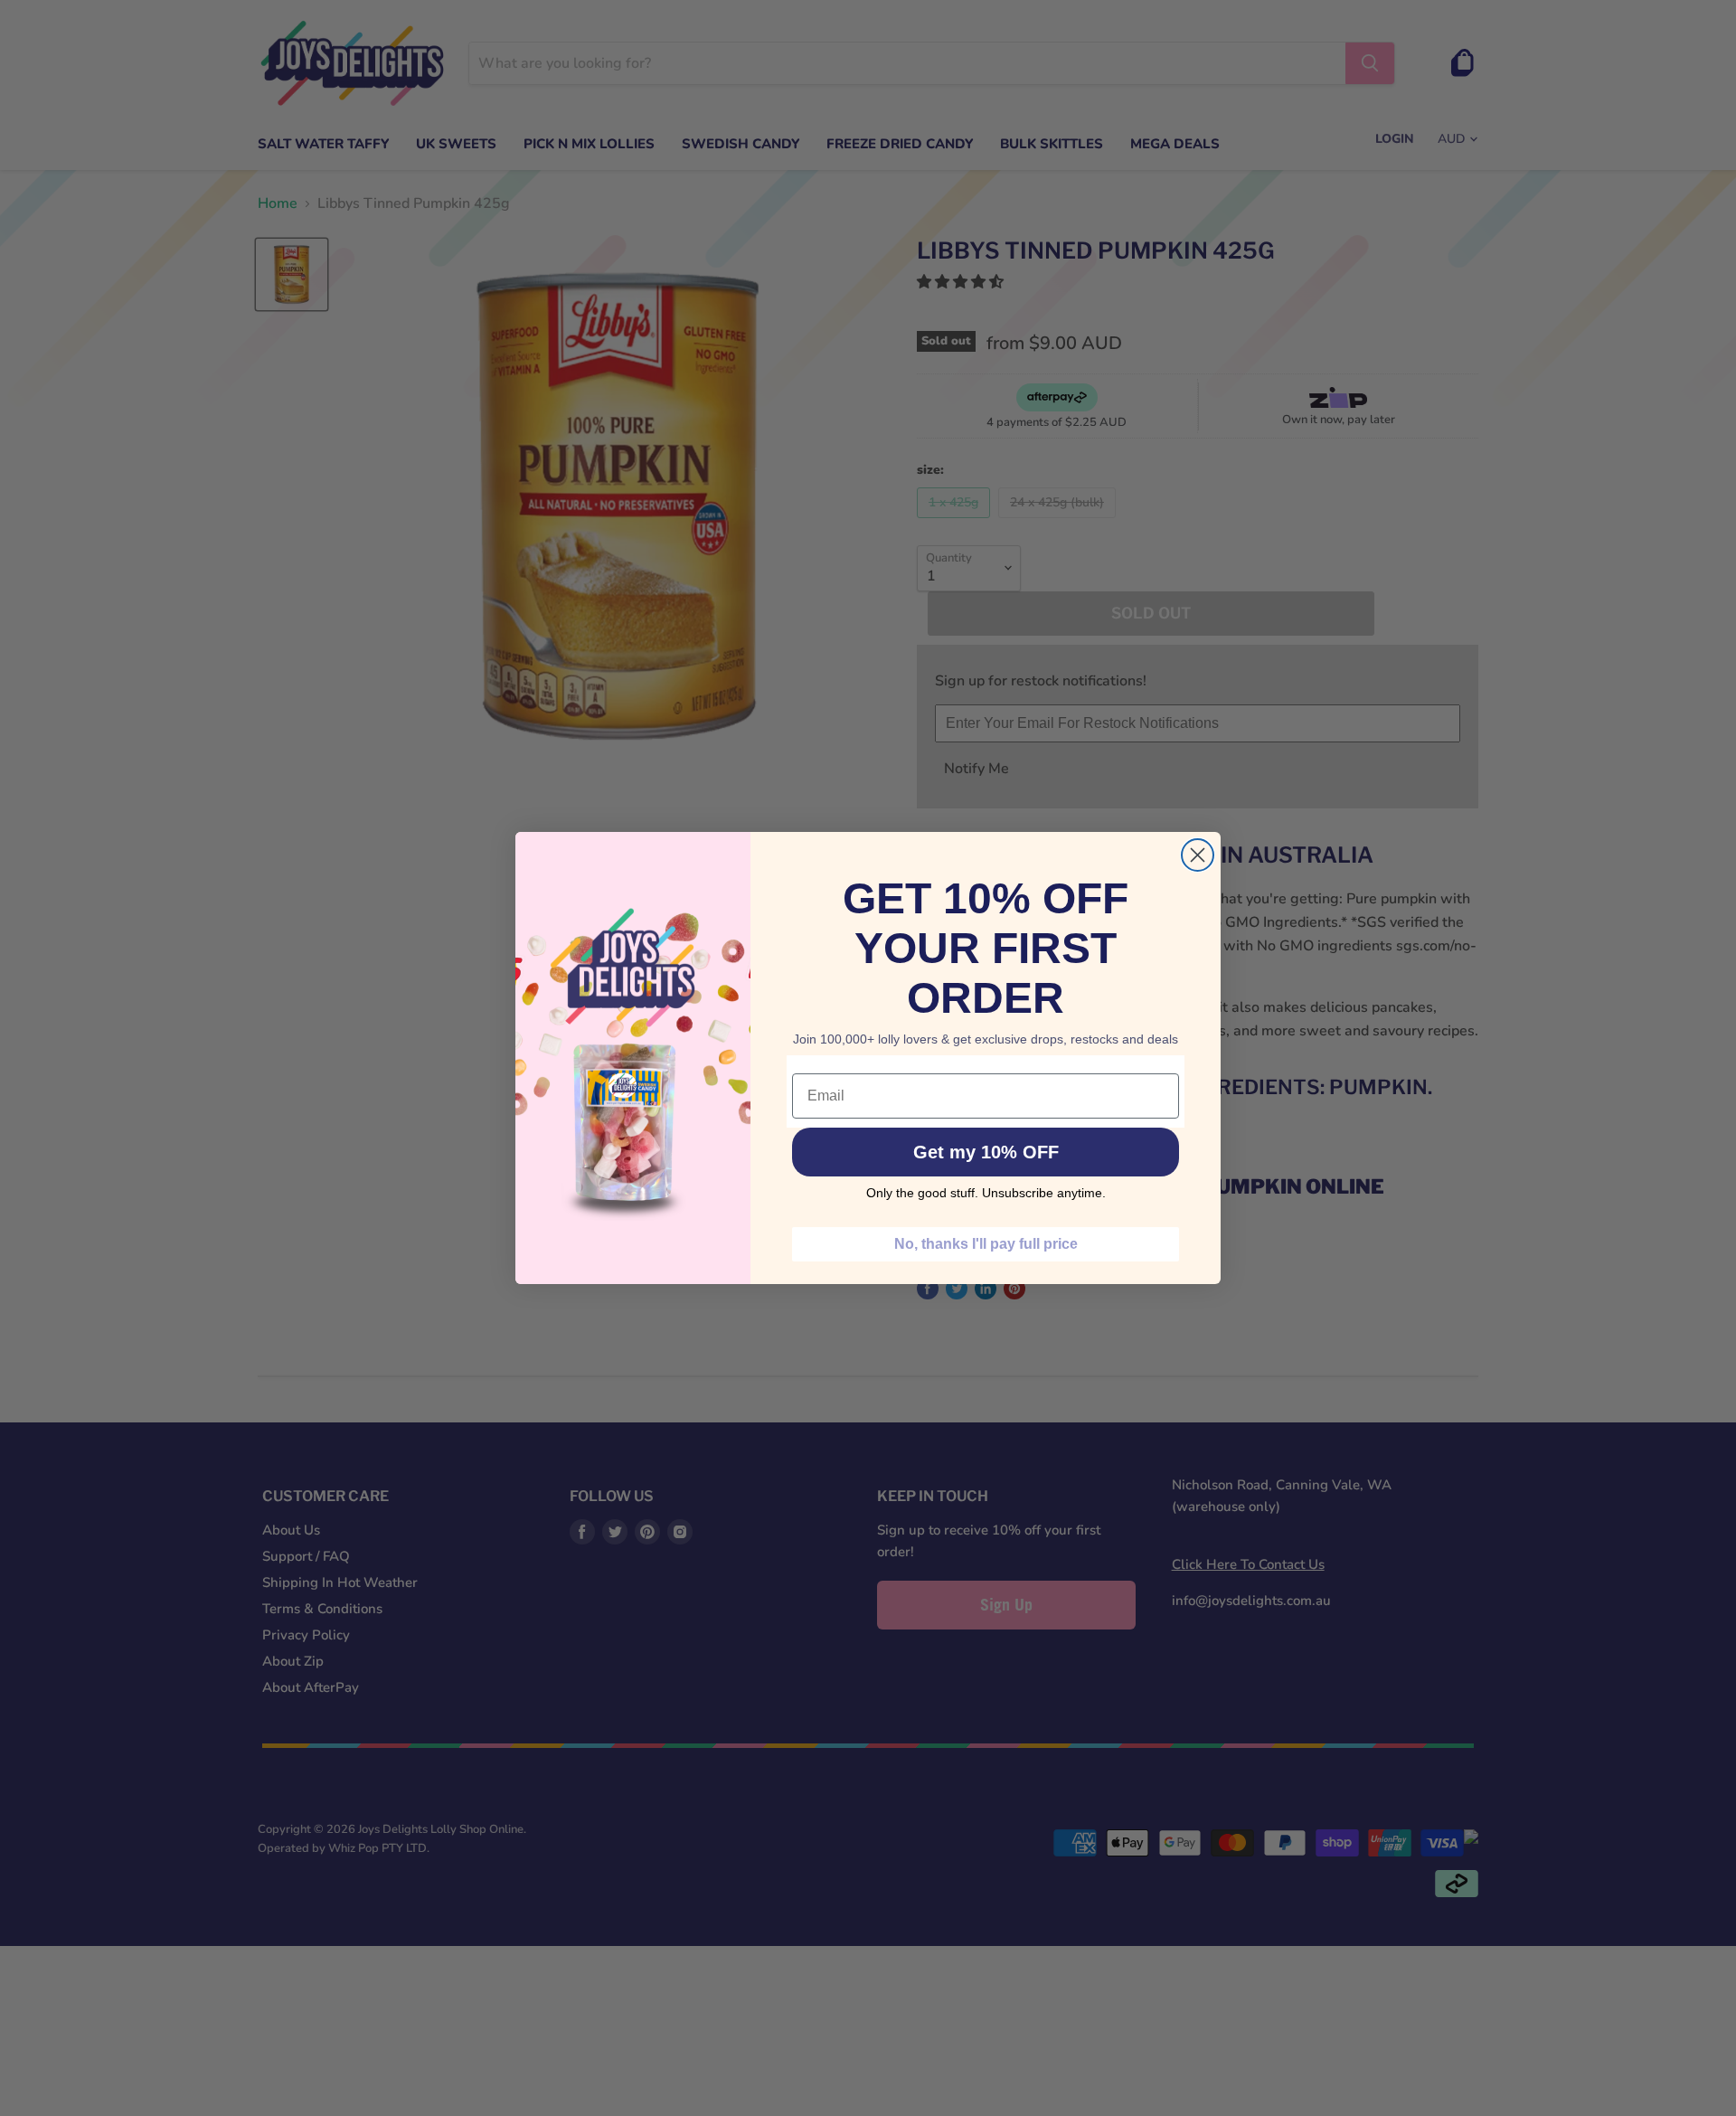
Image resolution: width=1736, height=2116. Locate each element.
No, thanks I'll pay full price (986, 1244)
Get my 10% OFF (986, 1152)
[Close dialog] (1198, 855)
